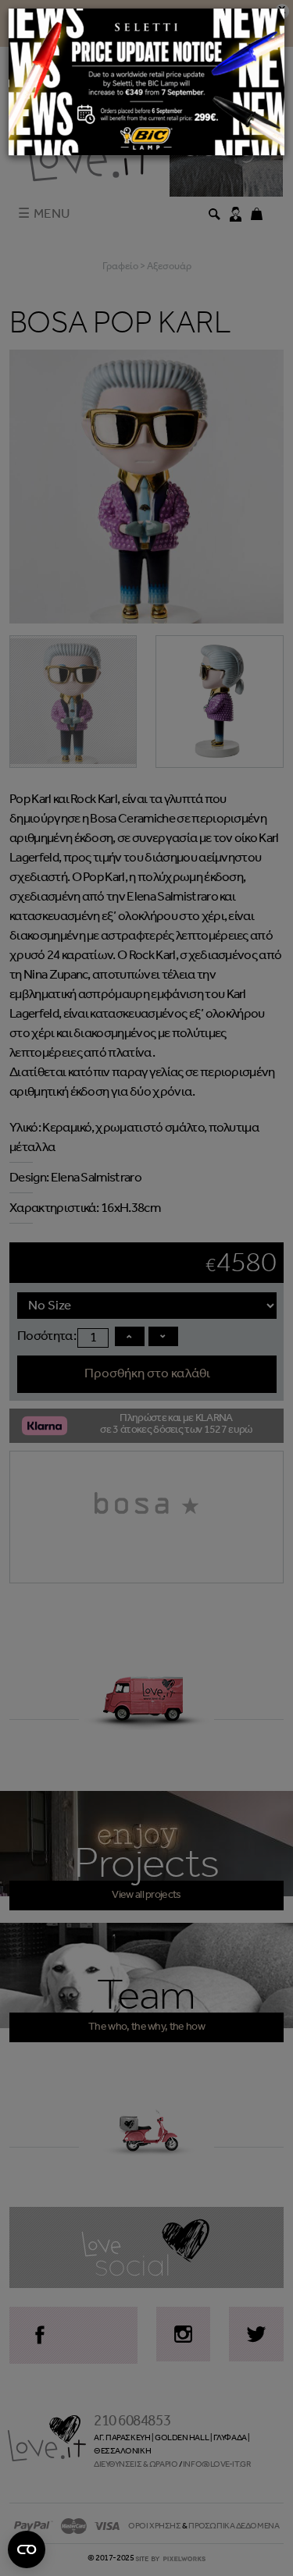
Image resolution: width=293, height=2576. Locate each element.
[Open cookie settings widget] (27, 2549)
